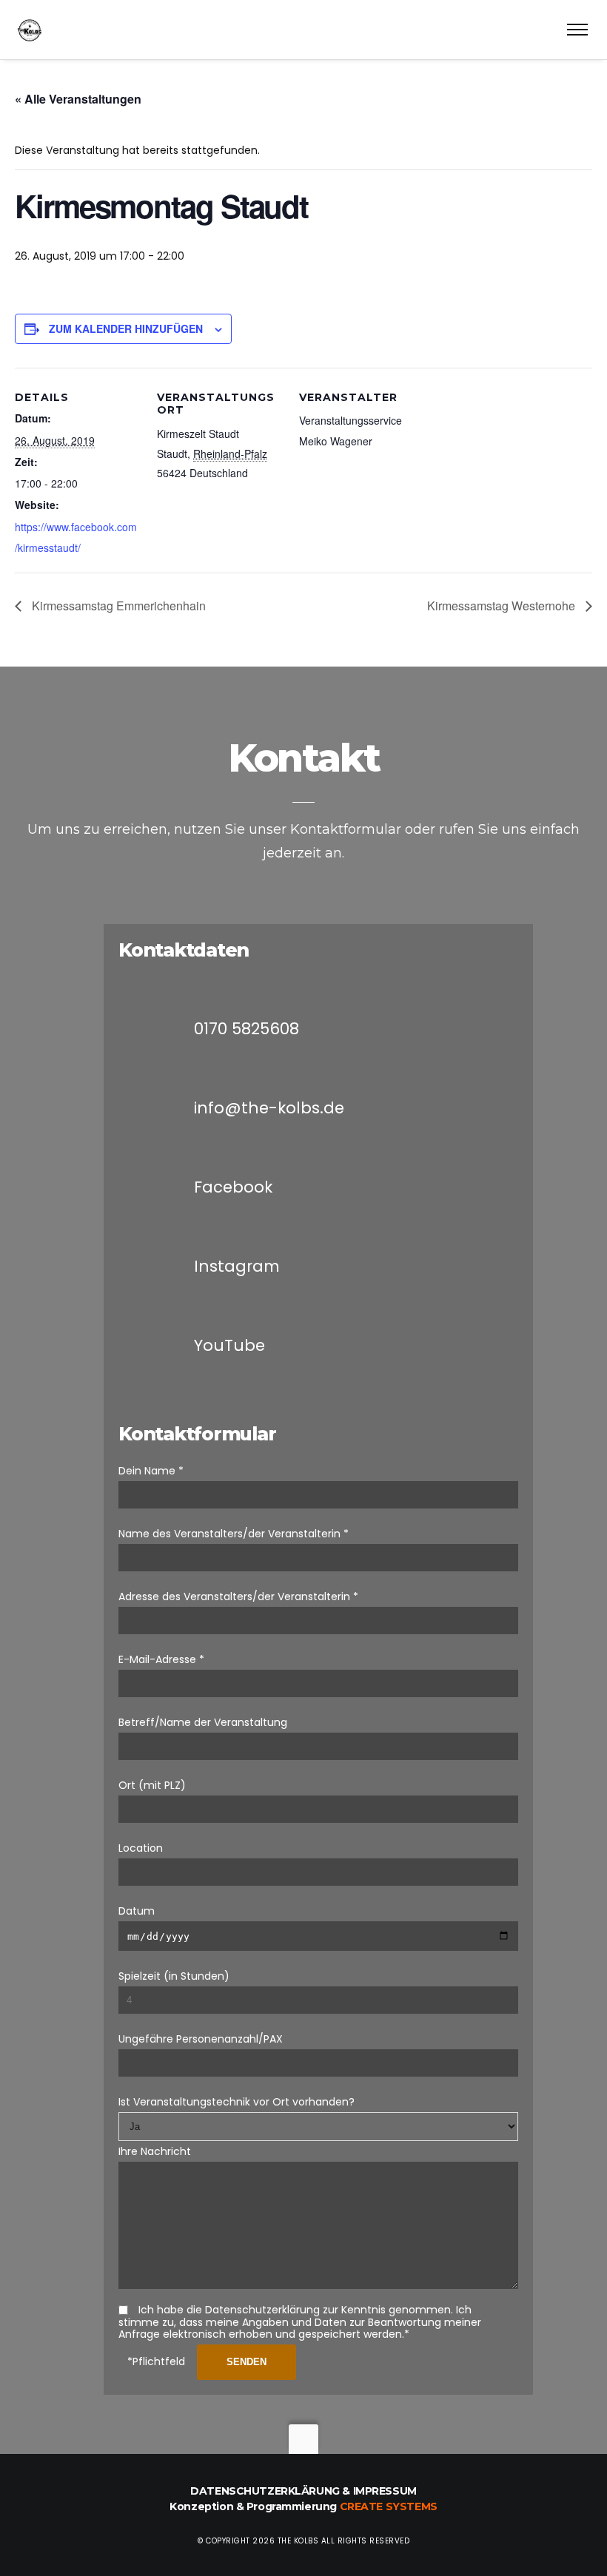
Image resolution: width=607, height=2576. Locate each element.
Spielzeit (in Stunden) (174, 1976)
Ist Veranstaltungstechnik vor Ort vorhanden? (237, 2102)
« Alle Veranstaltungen (78, 99)
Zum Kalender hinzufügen (126, 328)
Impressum (385, 2491)
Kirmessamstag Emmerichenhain (117, 606)
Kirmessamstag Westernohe (503, 606)
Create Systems (389, 2506)
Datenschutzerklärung (265, 2491)
